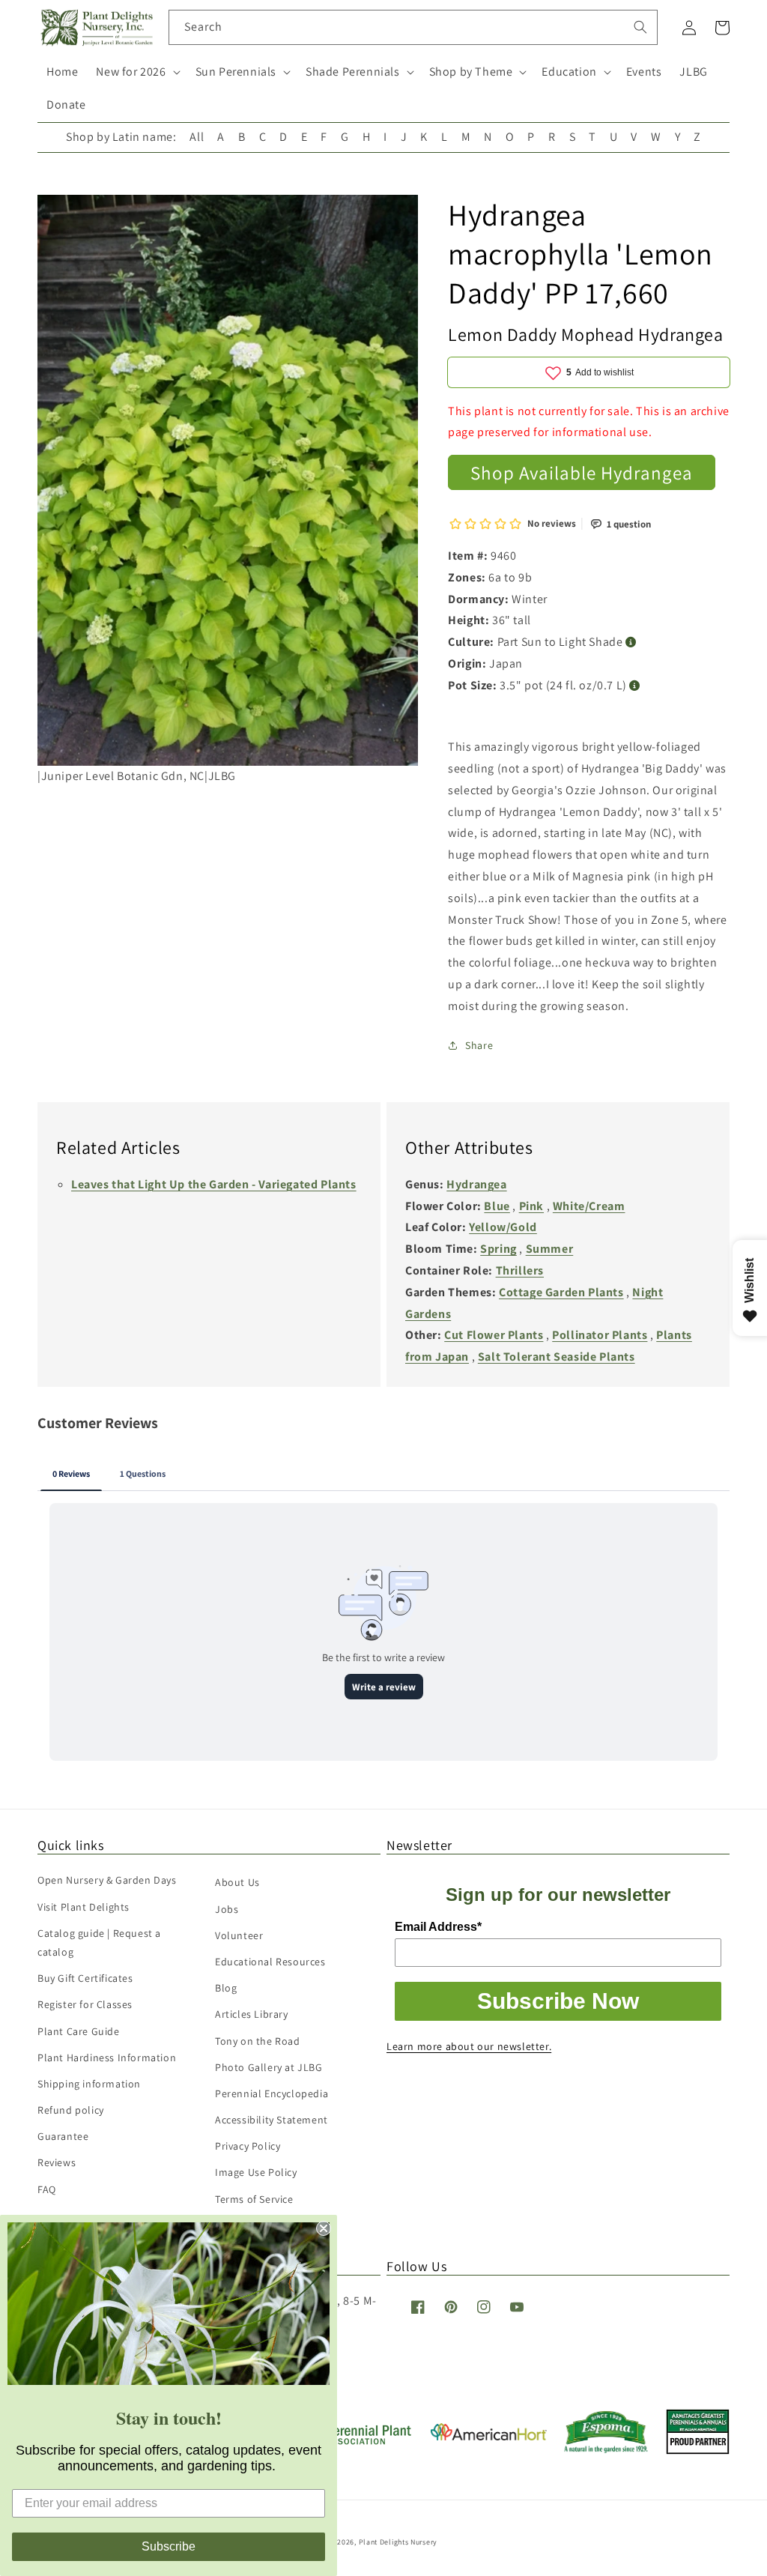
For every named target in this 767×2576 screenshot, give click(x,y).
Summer (550, 1249)
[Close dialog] (324, 2228)
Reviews (57, 2162)
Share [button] (479, 1045)
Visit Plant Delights (84, 1907)
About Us (237, 1882)
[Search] (640, 27)
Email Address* (438, 1927)
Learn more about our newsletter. (469, 2046)
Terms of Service (254, 2199)
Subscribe (169, 2546)
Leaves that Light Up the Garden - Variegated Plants (214, 1184)
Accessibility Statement (272, 2120)
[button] (136, 72)
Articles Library (252, 2014)
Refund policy (71, 2110)
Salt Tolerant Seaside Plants (557, 1357)
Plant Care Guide (79, 2031)
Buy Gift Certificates (85, 1978)
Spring (498, 1249)
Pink (531, 1206)
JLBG (693, 72)
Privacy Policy (248, 2146)
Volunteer (239, 1935)
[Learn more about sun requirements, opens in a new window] (631, 643)
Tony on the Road (258, 2041)
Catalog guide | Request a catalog (99, 1942)
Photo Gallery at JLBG (269, 2067)
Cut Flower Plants (494, 1335)
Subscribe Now (558, 2001)
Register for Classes (85, 2004)
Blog (226, 1988)
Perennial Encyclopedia (272, 2093)
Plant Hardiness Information (107, 2058)
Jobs (227, 1909)
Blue (497, 1206)
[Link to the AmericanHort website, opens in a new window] (489, 2436)
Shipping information (89, 2084)
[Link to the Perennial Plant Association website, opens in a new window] (355, 2442)
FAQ (47, 2189)
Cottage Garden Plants (561, 1292)
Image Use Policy (256, 2172)
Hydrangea (476, 1184)
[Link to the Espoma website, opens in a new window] (606, 2449)
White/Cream (589, 1206)
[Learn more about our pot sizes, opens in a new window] (635, 686)
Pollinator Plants (600, 1335)
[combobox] (413, 27)
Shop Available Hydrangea (582, 472)
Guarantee (63, 2136)
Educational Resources (270, 1962)
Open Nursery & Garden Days (107, 1880)
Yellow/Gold (503, 1227)
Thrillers (520, 1270)
